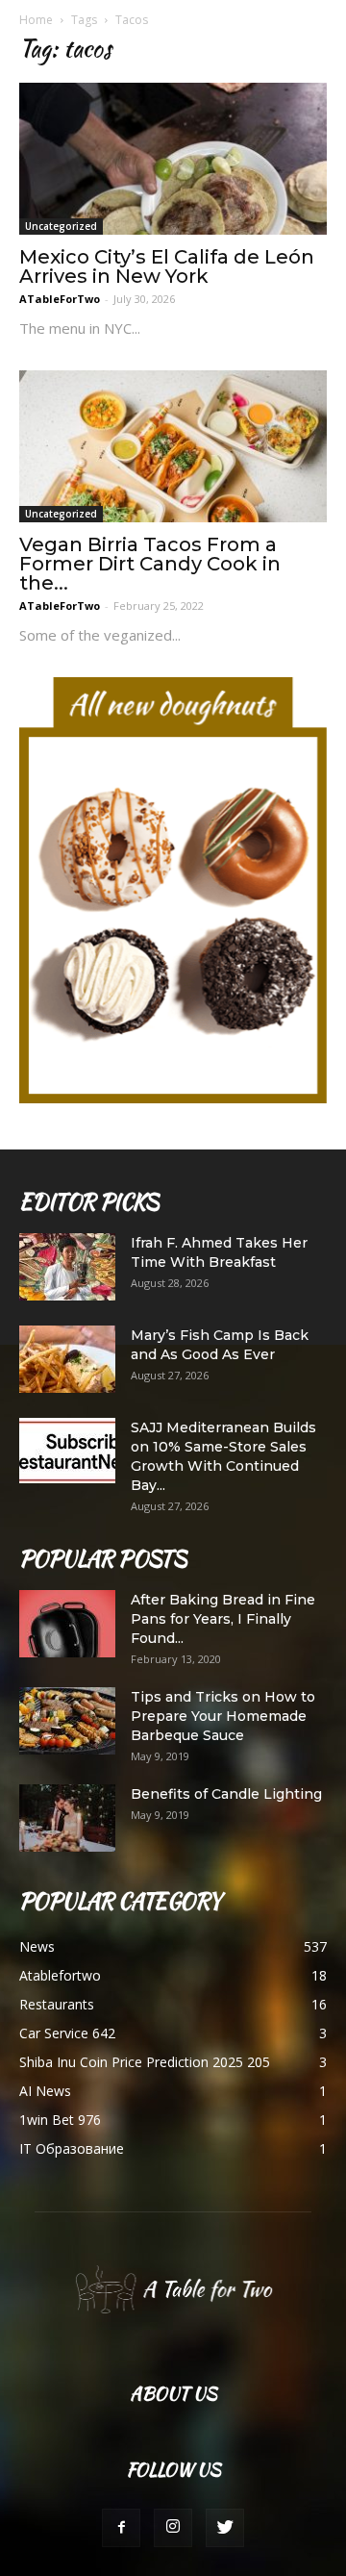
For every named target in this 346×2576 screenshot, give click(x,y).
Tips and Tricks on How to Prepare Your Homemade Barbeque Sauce (223, 1716)
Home (36, 20)
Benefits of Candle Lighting (226, 1794)
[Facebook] (121, 2528)
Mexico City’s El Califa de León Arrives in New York (167, 266)
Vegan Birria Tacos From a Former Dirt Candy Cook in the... (150, 564)
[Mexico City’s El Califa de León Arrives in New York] (173, 159)
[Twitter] (225, 2528)
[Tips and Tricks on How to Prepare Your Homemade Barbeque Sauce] (67, 1721)
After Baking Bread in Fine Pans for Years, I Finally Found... (223, 1619)
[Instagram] (173, 2528)
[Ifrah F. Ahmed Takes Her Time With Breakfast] (67, 1267)
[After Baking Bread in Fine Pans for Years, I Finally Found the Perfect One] (67, 1624)
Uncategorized (61, 226)
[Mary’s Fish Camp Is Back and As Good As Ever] (67, 1359)
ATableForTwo (60, 299)
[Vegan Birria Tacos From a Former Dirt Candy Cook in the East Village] (173, 446)
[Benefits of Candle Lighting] (67, 1818)
